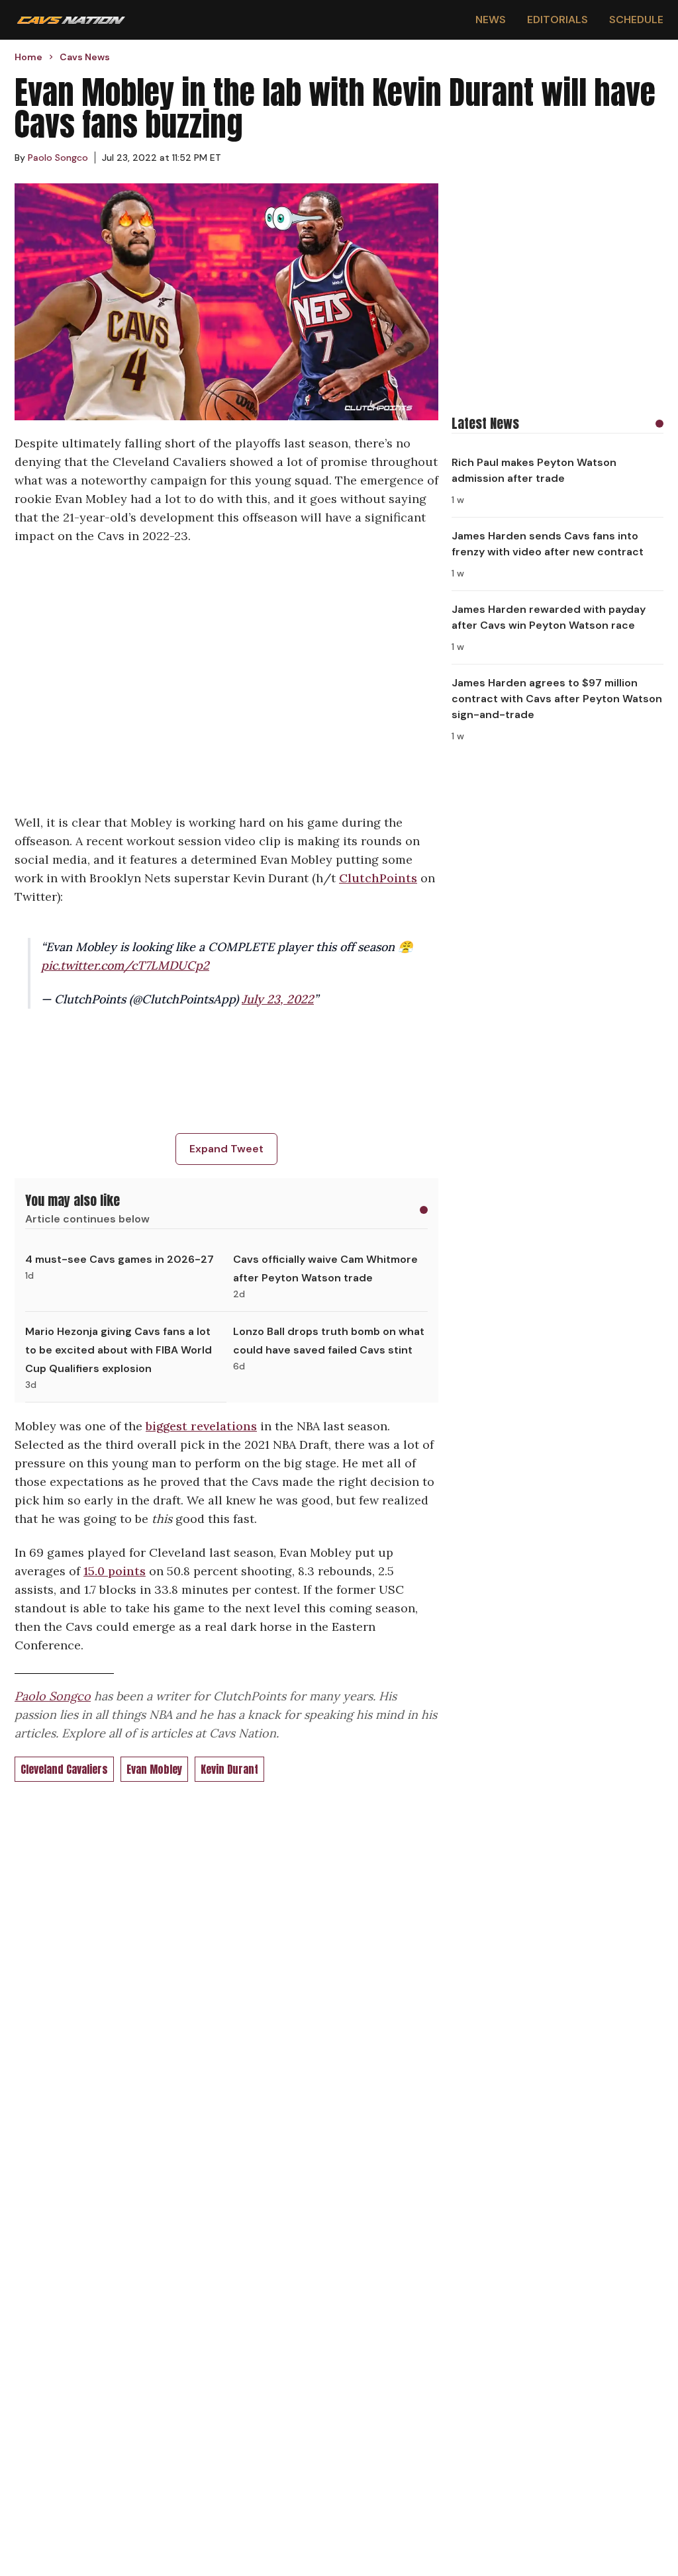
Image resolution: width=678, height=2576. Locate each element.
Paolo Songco (53, 1696)
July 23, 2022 (278, 999)
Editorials (557, 20)
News (491, 20)
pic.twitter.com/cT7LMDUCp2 (125, 965)
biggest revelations (201, 1426)
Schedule (636, 20)
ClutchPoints (378, 878)
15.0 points (115, 1571)
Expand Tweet (226, 1149)
